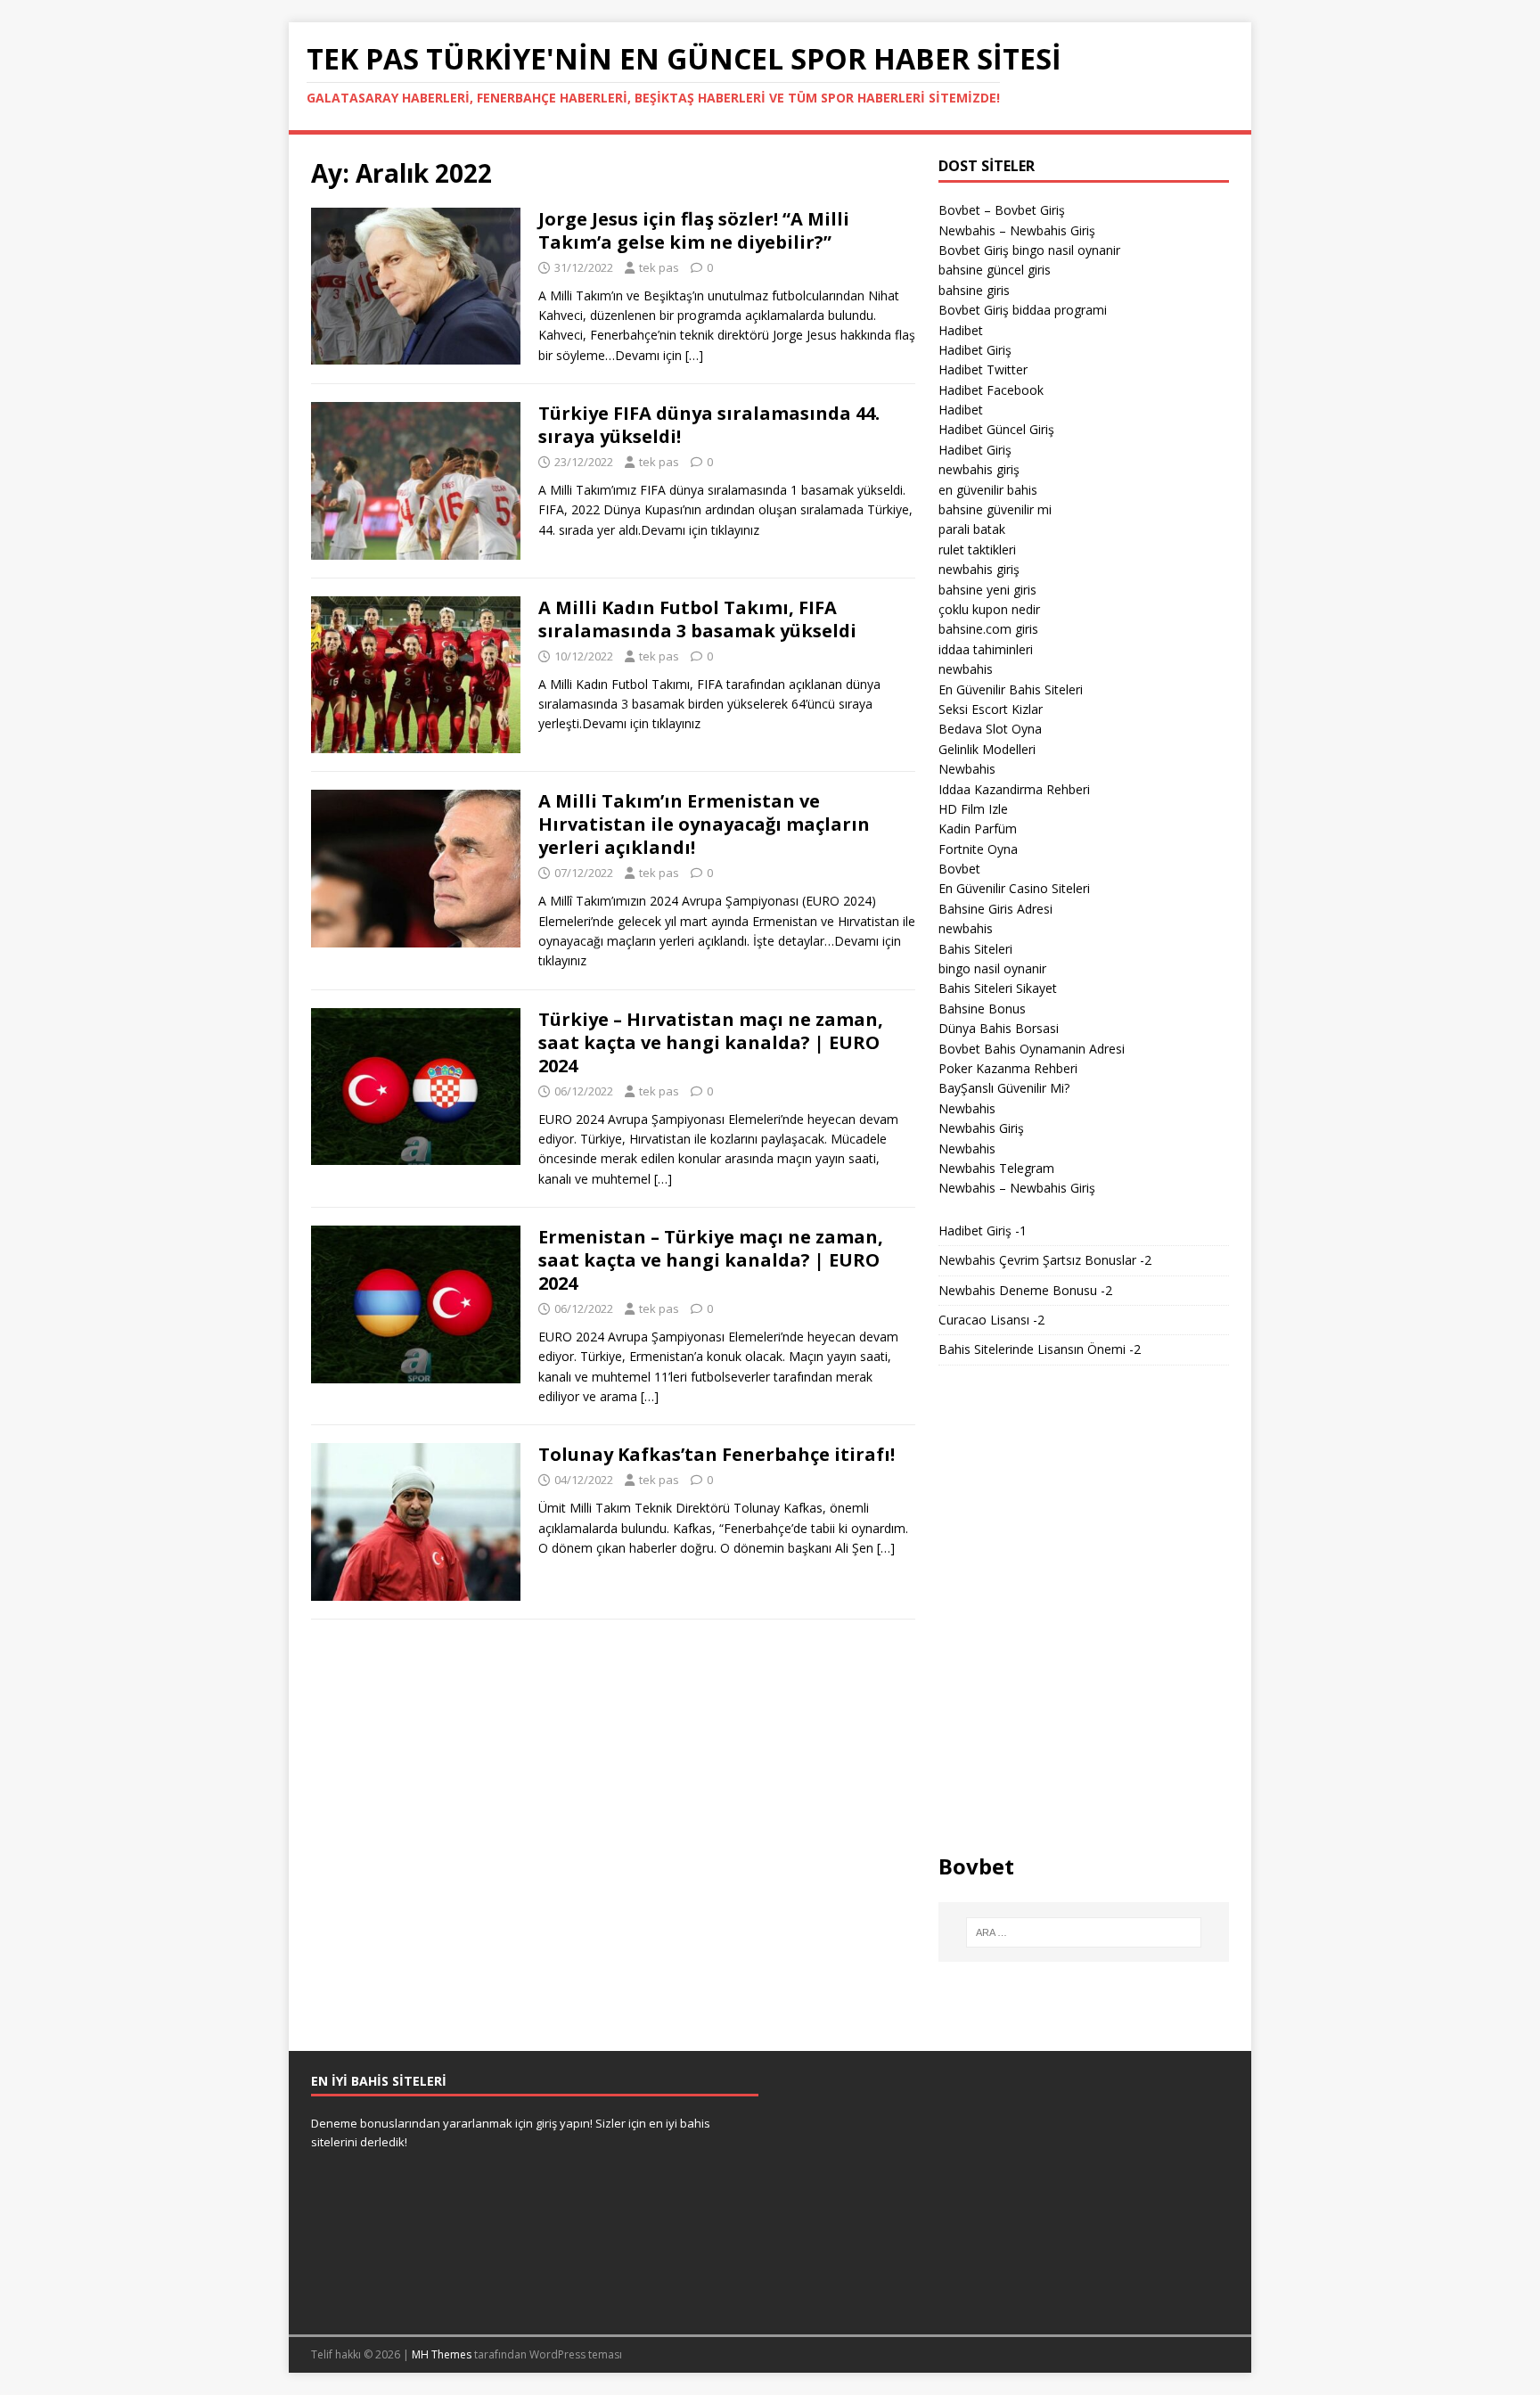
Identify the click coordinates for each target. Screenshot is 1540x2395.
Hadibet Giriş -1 (983, 1230)
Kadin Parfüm (978, 828)
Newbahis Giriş (981, 1128)
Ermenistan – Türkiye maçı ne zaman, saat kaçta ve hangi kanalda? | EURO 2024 (711, 1260)
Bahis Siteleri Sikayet (998, 988)
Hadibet (961, 330)
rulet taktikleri (977, 550)
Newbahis (967, 769)
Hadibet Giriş (975, 350)
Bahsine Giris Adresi (995, 909)
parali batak (972, 529)
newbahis (966, 669)
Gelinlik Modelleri (987, 749)
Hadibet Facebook (991, 390)
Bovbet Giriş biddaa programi (1023, 310)
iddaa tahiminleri (986, 649)
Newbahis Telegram (996, 1168)
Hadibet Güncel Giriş (996, 429)
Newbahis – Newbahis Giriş (1017, 230)
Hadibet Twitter (983, 369)
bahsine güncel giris (995, 270)
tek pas (659, 267)
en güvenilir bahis (988, 490)
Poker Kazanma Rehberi (1008, 1068)
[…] (694, 355)
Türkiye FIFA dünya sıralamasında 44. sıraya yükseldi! (709, 425)
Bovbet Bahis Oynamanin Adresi (1032, 1049)
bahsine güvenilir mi (995, 509)
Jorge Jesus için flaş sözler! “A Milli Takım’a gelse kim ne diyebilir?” (694, 230)
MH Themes (442, 2354)
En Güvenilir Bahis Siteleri (1011, 689)
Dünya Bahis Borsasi (999, 1028)
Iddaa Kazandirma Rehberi (1014, 789)
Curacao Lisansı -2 (991, 1320)
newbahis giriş (979, 469)
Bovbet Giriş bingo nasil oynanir (1029, 250)
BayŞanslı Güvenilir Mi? (1004, 1088)
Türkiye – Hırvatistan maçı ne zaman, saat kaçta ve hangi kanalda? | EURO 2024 (711, 1042)
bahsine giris (974, 290)
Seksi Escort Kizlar (991, 709)
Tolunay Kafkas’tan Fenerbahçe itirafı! (717, 1454)
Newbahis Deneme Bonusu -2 (1025, 1290)
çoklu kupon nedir (989, 609)
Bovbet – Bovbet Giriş (1002, 210)
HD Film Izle (973, 809)
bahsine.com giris (988, 629)
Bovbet (959, 869)
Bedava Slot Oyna (990, 729)
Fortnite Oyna (978, 849)
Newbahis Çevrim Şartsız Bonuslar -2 (1045, 1260)
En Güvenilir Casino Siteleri (1014, 888)
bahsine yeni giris (987, 590)
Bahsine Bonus (982, 1009)
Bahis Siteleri (975, 949)
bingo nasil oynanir (992, 968)
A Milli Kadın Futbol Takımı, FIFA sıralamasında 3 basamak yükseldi (697, 619)
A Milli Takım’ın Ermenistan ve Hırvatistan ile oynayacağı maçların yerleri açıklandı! (704, 824)
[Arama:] (1084, 1932)
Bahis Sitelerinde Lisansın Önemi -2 (1040, 1349)
